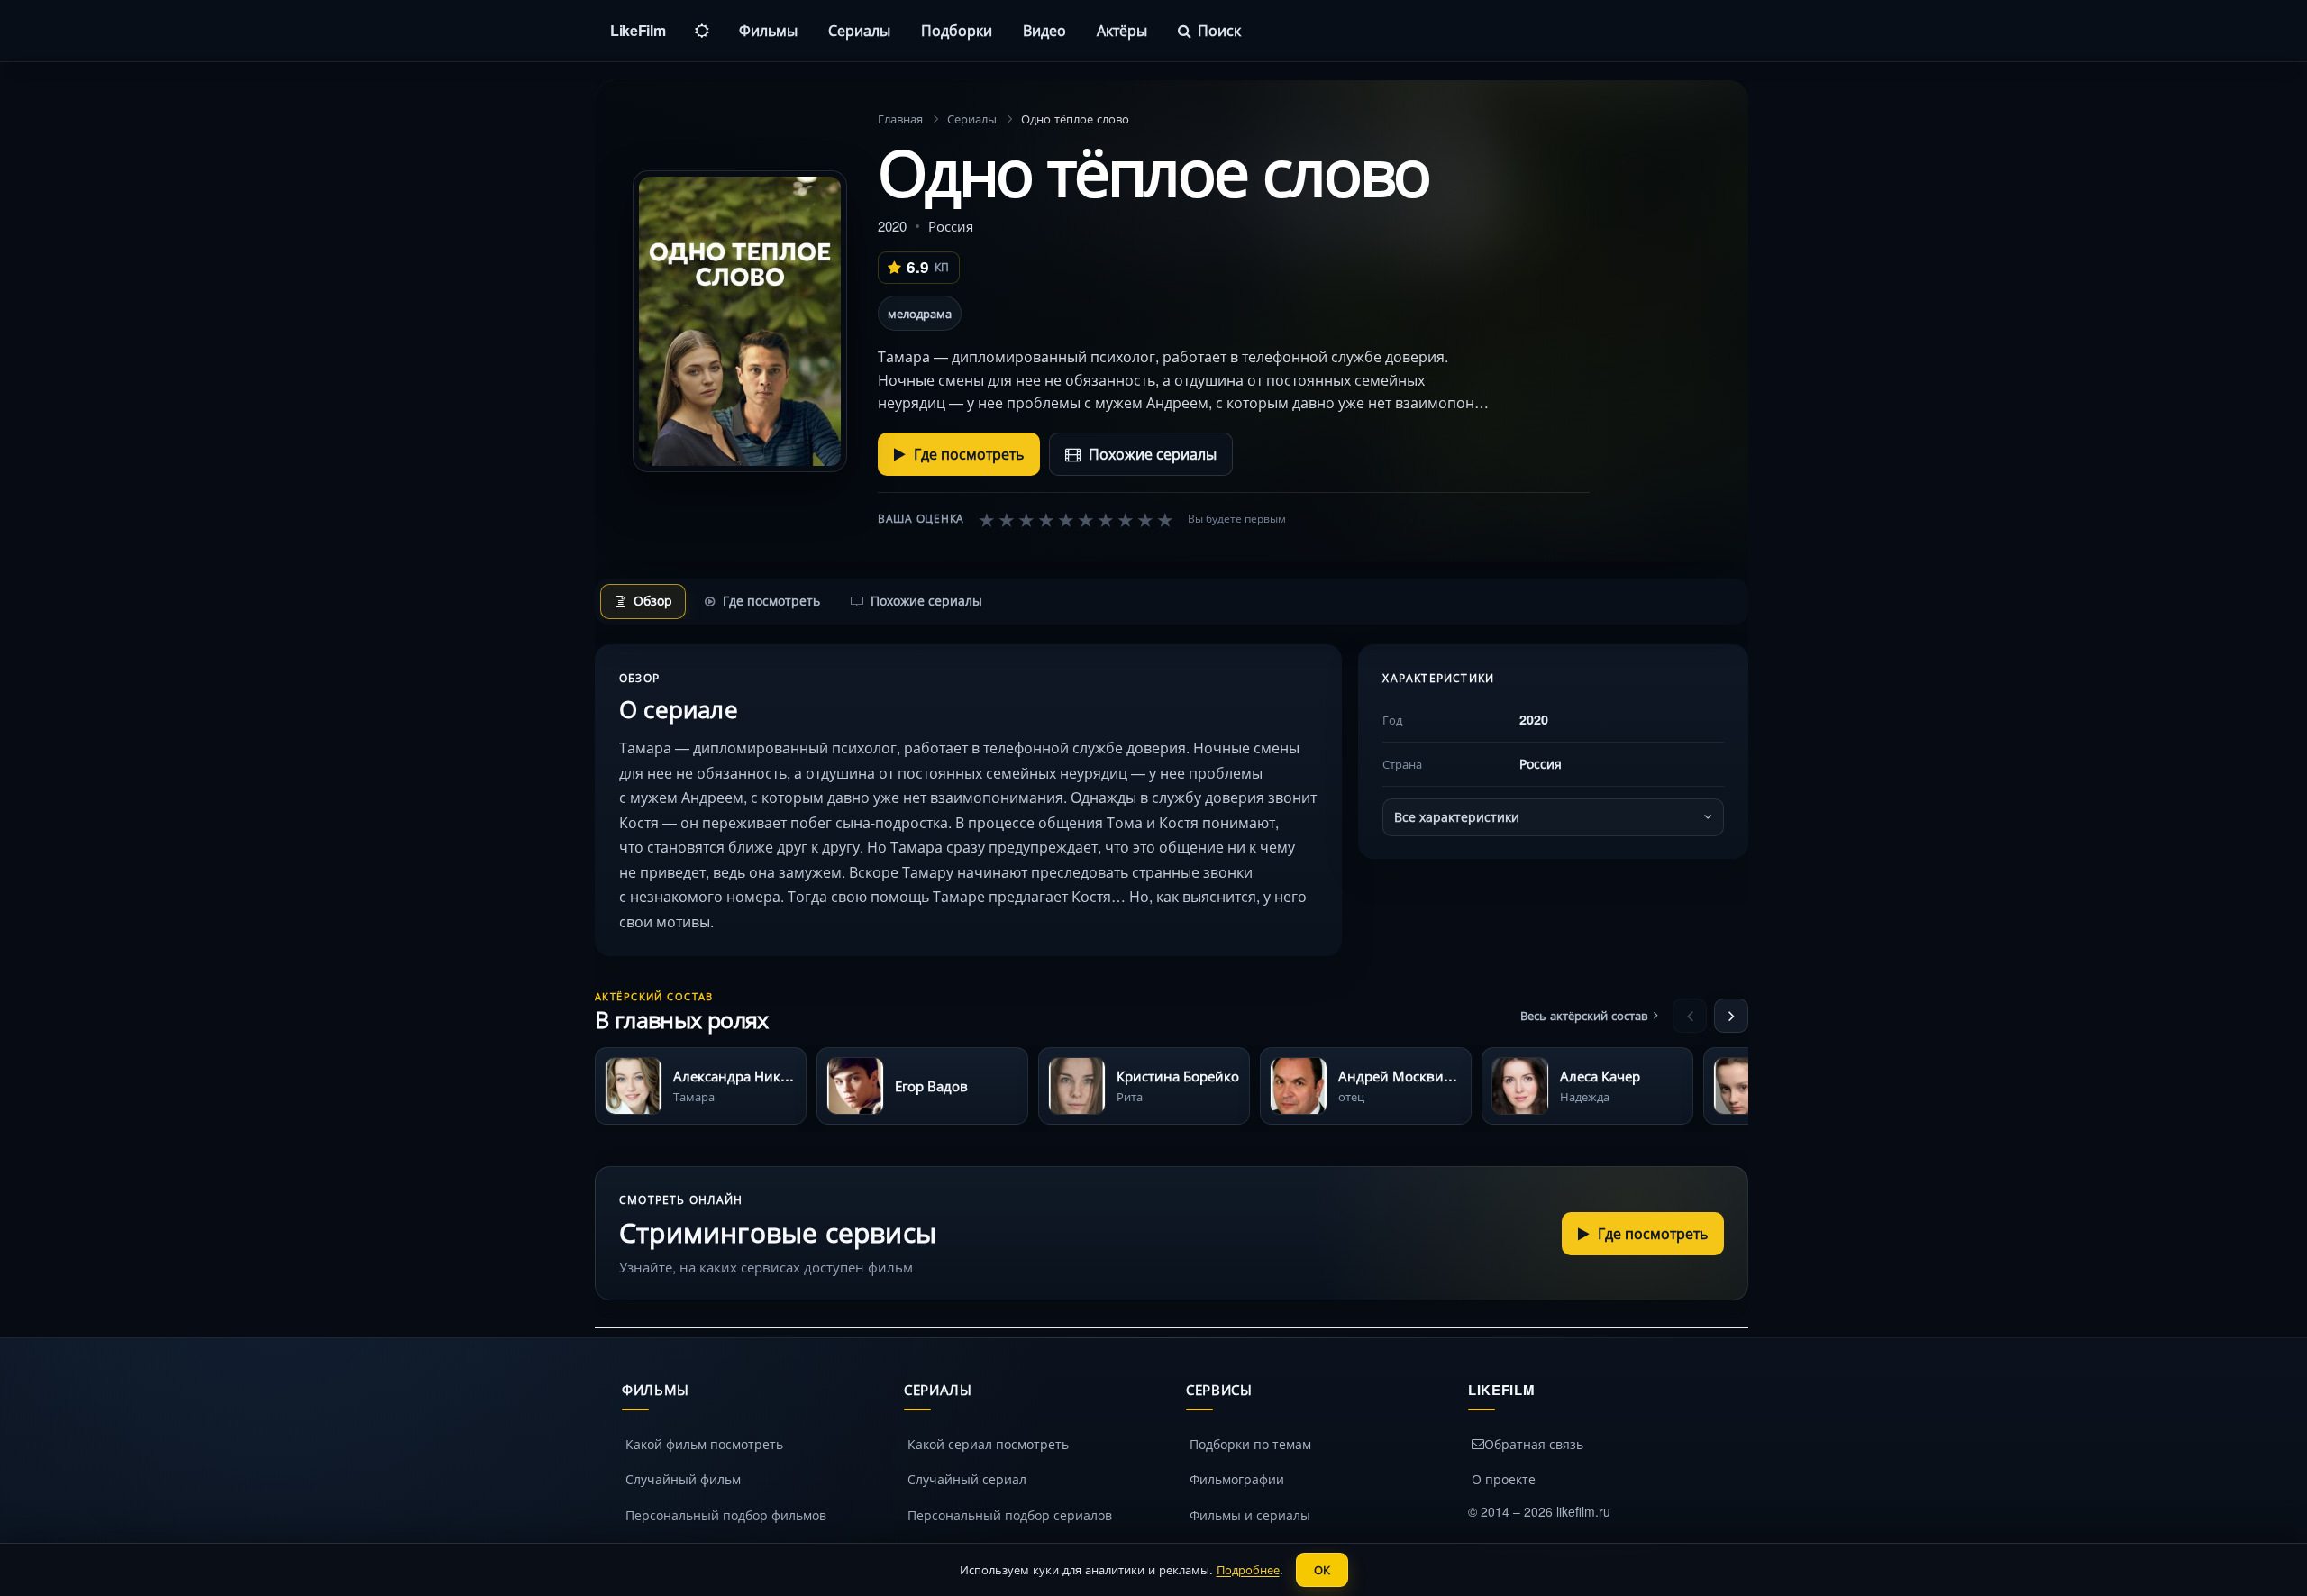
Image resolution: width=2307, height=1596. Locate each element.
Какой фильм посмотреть (704, 1444)
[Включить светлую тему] (702, 31)
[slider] (1076, 519)
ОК (1322, 1569)
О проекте (1504, 1479)
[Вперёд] (1731, 1016)
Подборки (957, 30)
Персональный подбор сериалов (1010, 1515)
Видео (1044, 30)
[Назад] (1690, 1016)
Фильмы (768, 30)
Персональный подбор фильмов (726, 1515)
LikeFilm (638, 30)
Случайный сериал (967, 1479)
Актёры (1122, 30)
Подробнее (1248, 1569)
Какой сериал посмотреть (988, 1444)
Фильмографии (1237, 1479)
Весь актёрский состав (1584, 1015)
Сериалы (859, 30)
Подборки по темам (1250, 1444)
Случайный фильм (683, 1479)
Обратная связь (1534, 1444)
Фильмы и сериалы (1250, 1515)
